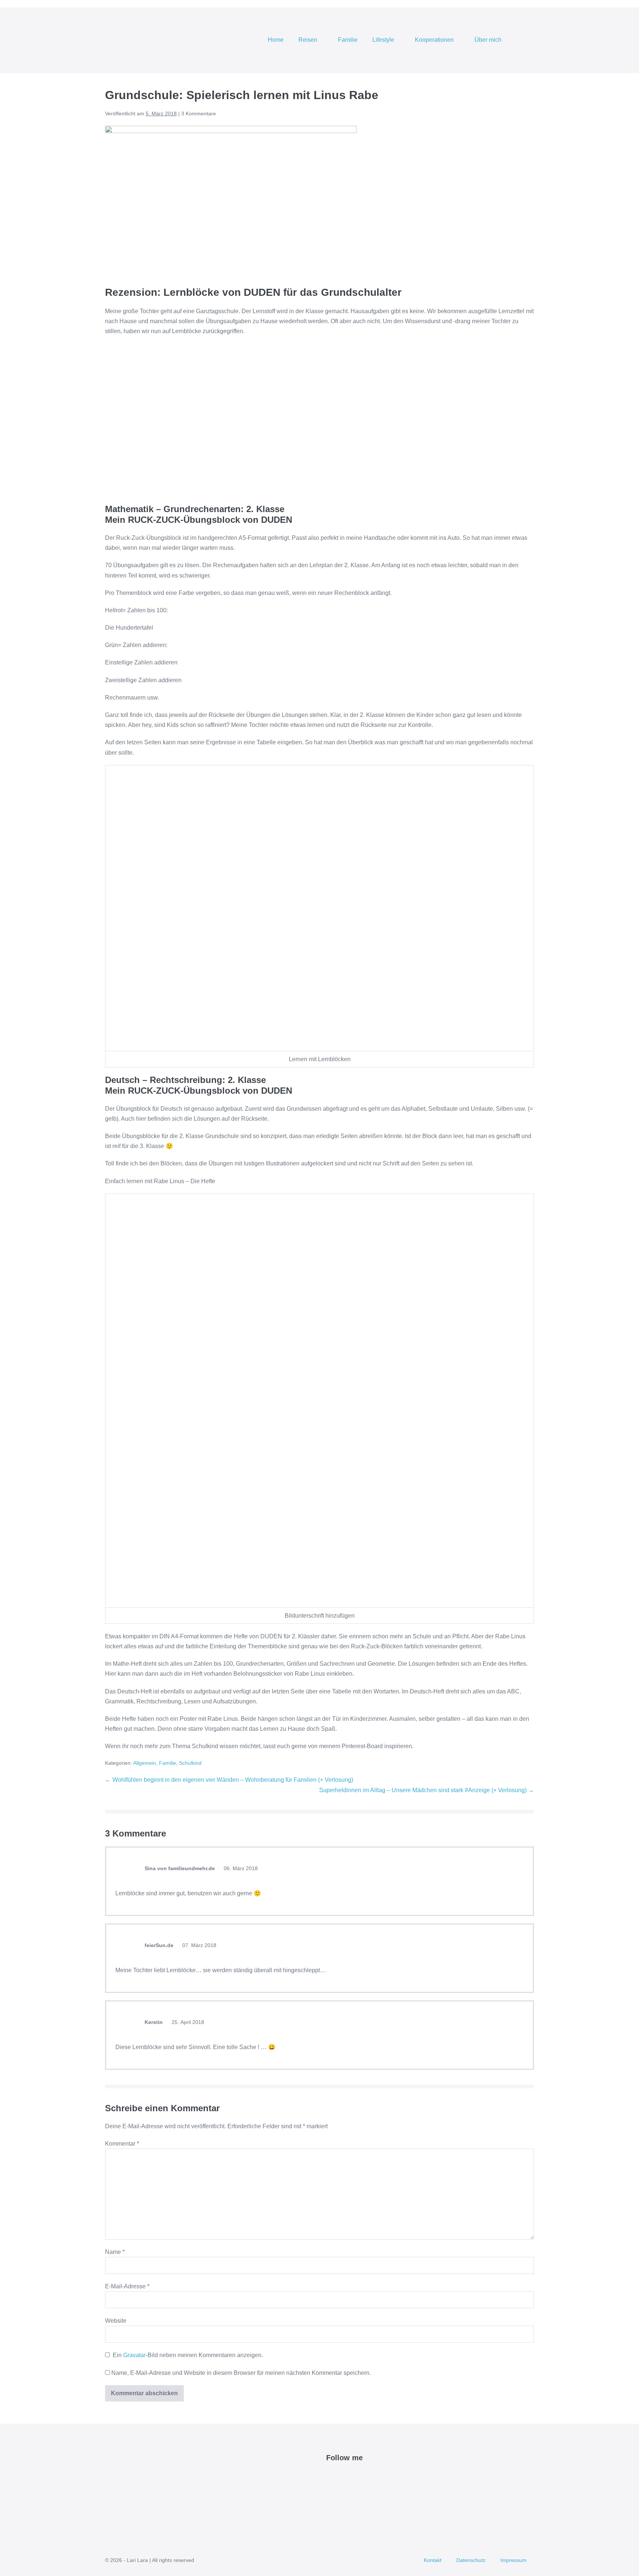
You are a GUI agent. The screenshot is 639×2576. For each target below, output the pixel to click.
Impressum (513, 2560)
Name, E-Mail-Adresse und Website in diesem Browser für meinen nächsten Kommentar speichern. (241, 2373)
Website (116, 2321)
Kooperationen (435, 40)
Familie (348, 40)
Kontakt (433, 2560)
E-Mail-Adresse (127, 2286)
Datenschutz (471, 2560)
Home (276, 40)
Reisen (309, 40)
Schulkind (190, 1763)
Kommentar (122, 2144)
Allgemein (145, 1763)
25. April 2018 (187, 2022)
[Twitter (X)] (339, 2476)
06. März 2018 (240, 1868)
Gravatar (134, 2355)
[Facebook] (330, 2476)
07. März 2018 (199, 1945)
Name (115, 2252)
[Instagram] (356, 2476)
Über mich (489, 40)
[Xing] (381, 2476)
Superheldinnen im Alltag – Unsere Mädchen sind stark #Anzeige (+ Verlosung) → (427, 1790)
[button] (524, 40)
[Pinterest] (347, 2476)
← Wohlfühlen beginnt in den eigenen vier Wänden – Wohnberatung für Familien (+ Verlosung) (229, 1780)
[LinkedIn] (364, 2476)
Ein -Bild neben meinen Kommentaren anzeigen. (188, 2355)
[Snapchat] (373, 2476)
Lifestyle (384, 40)
